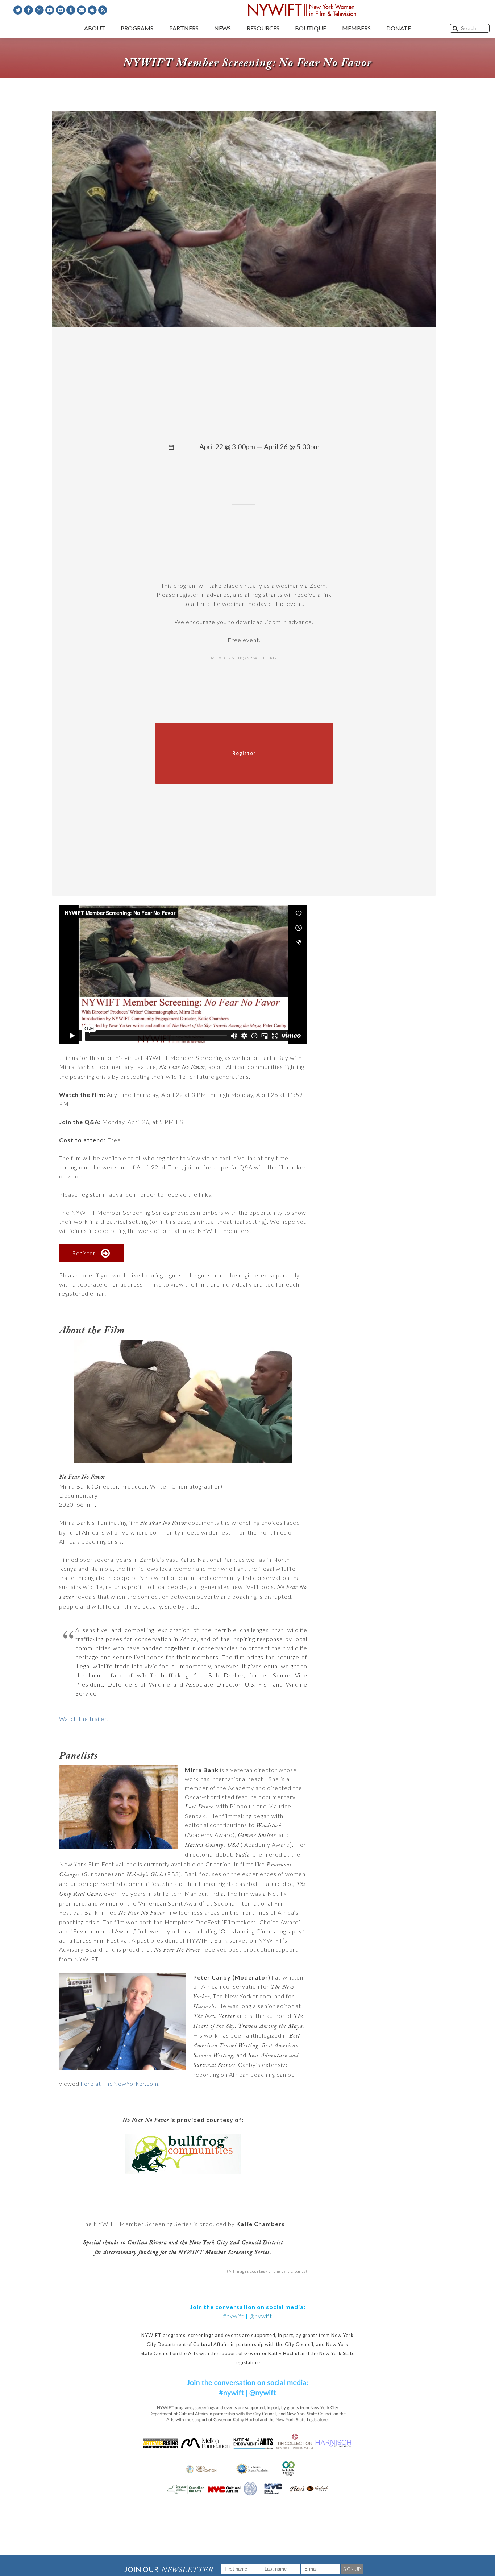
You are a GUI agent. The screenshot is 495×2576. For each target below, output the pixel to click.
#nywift (233, 2316)
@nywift (261, 2316)
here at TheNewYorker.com (120, 2083)
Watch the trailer (83, 1719)
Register (84, 1253)
